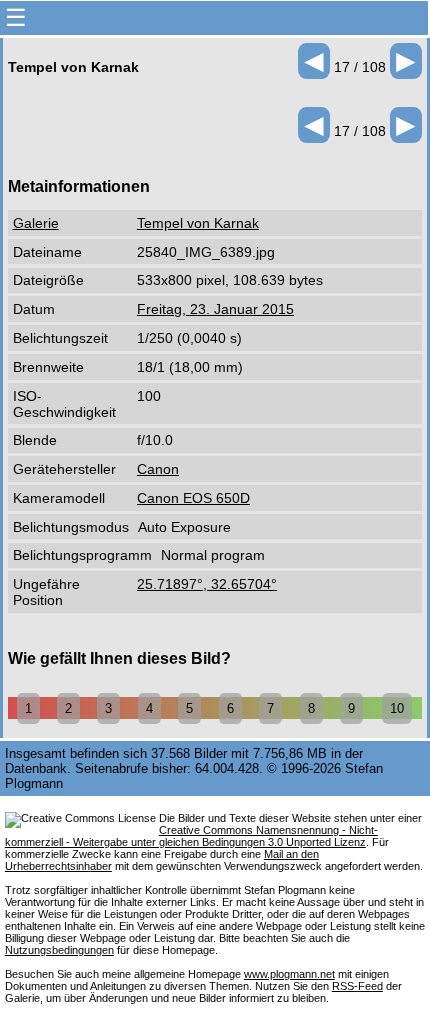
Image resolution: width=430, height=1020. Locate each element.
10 (397, 708)
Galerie (36, 223)
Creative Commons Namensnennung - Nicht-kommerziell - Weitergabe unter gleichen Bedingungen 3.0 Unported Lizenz (191, 836)
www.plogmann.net (289, 974)
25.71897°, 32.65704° (207, 584)
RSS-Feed (357, 986)
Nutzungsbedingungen (59, 950)
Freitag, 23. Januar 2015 (215, 309)
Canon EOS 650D (193, 498)
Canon (158, 469)
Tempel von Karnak (198, 223)
